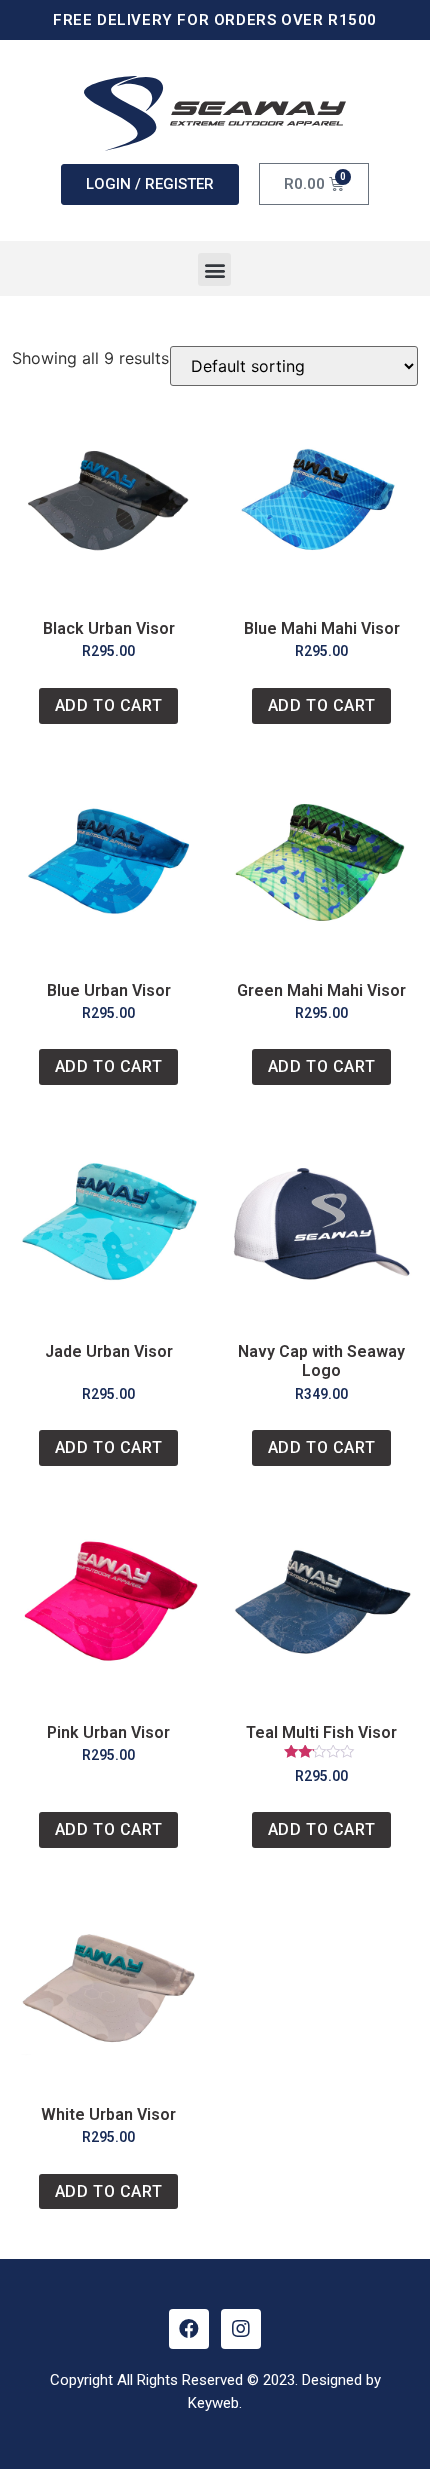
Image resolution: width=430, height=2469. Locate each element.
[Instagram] (241, 2329)
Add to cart (109, 705)
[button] (214, 269)
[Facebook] (189, 2329)
